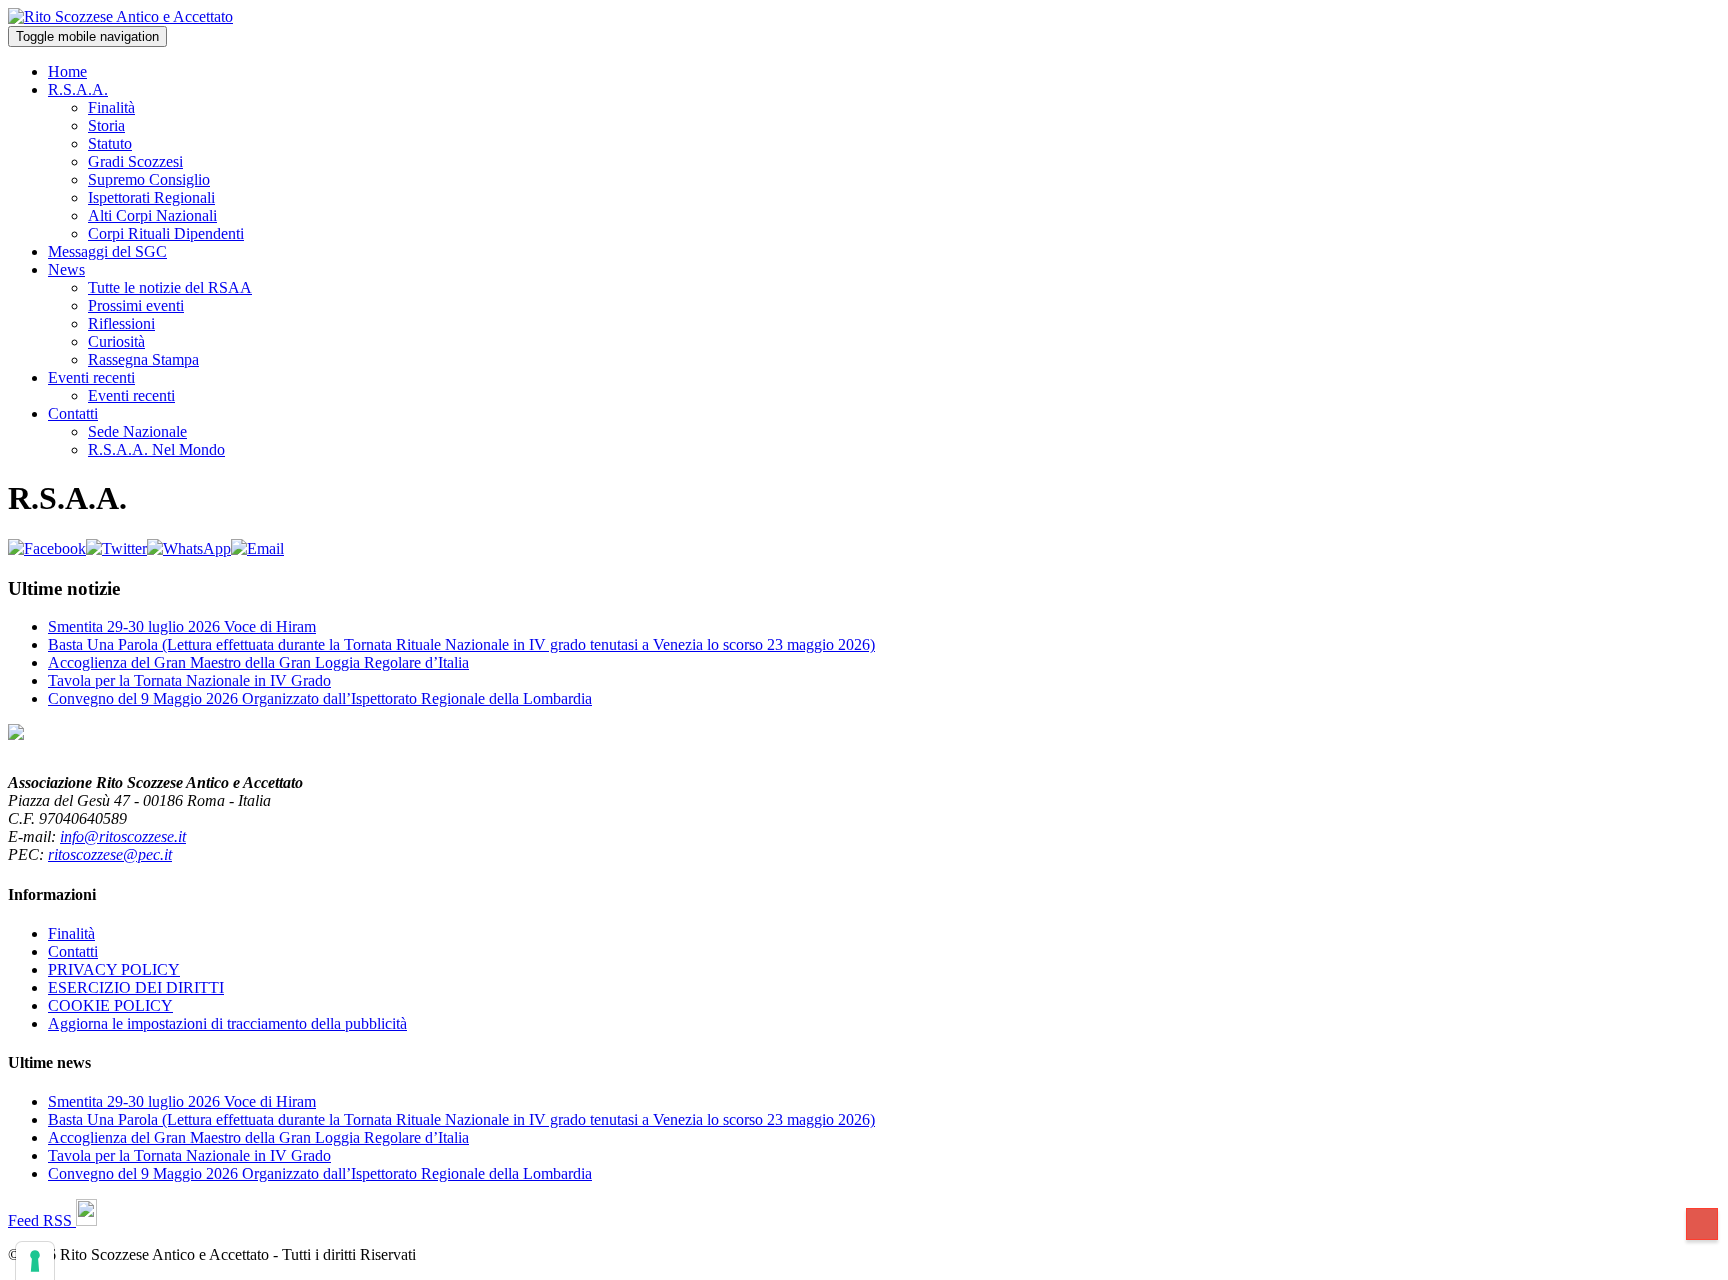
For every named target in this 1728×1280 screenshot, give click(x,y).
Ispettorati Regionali (151, 197)
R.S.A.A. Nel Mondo (156, 449)
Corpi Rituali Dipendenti (166, 233)
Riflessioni (121, 323)
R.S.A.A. (78, 89)
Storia (106, 125)
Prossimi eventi (136, 305)
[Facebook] (47, 548)
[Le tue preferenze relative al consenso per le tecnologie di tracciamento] (35, 1261)
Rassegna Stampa (143, 359)
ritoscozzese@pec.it (110, 854)
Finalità (111, 107)
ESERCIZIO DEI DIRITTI (136, 987)
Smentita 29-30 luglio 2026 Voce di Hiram (182, 626)
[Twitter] (116, 548)
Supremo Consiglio (149, 179)
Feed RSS (42, 1220)
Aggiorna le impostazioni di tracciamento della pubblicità (227, 1023)
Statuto (110, 143)
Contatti (73, 413)
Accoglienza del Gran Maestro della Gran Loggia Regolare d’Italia (258, 662)
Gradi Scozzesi (135, 161)
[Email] (257, 548)
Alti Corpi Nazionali (152, 215)
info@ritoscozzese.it (123, 836)
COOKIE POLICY (110, 1005)
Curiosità (116, 341)
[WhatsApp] (189, 548)
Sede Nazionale (137, 431)
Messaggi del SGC (107, 251)
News (66, 269)
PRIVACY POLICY (114, 969)
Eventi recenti (91, 377)
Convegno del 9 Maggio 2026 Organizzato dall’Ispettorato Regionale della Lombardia (320, 698)
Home (67, 71)
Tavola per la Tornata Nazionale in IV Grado (189, 680)
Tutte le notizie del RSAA (170, 287)
